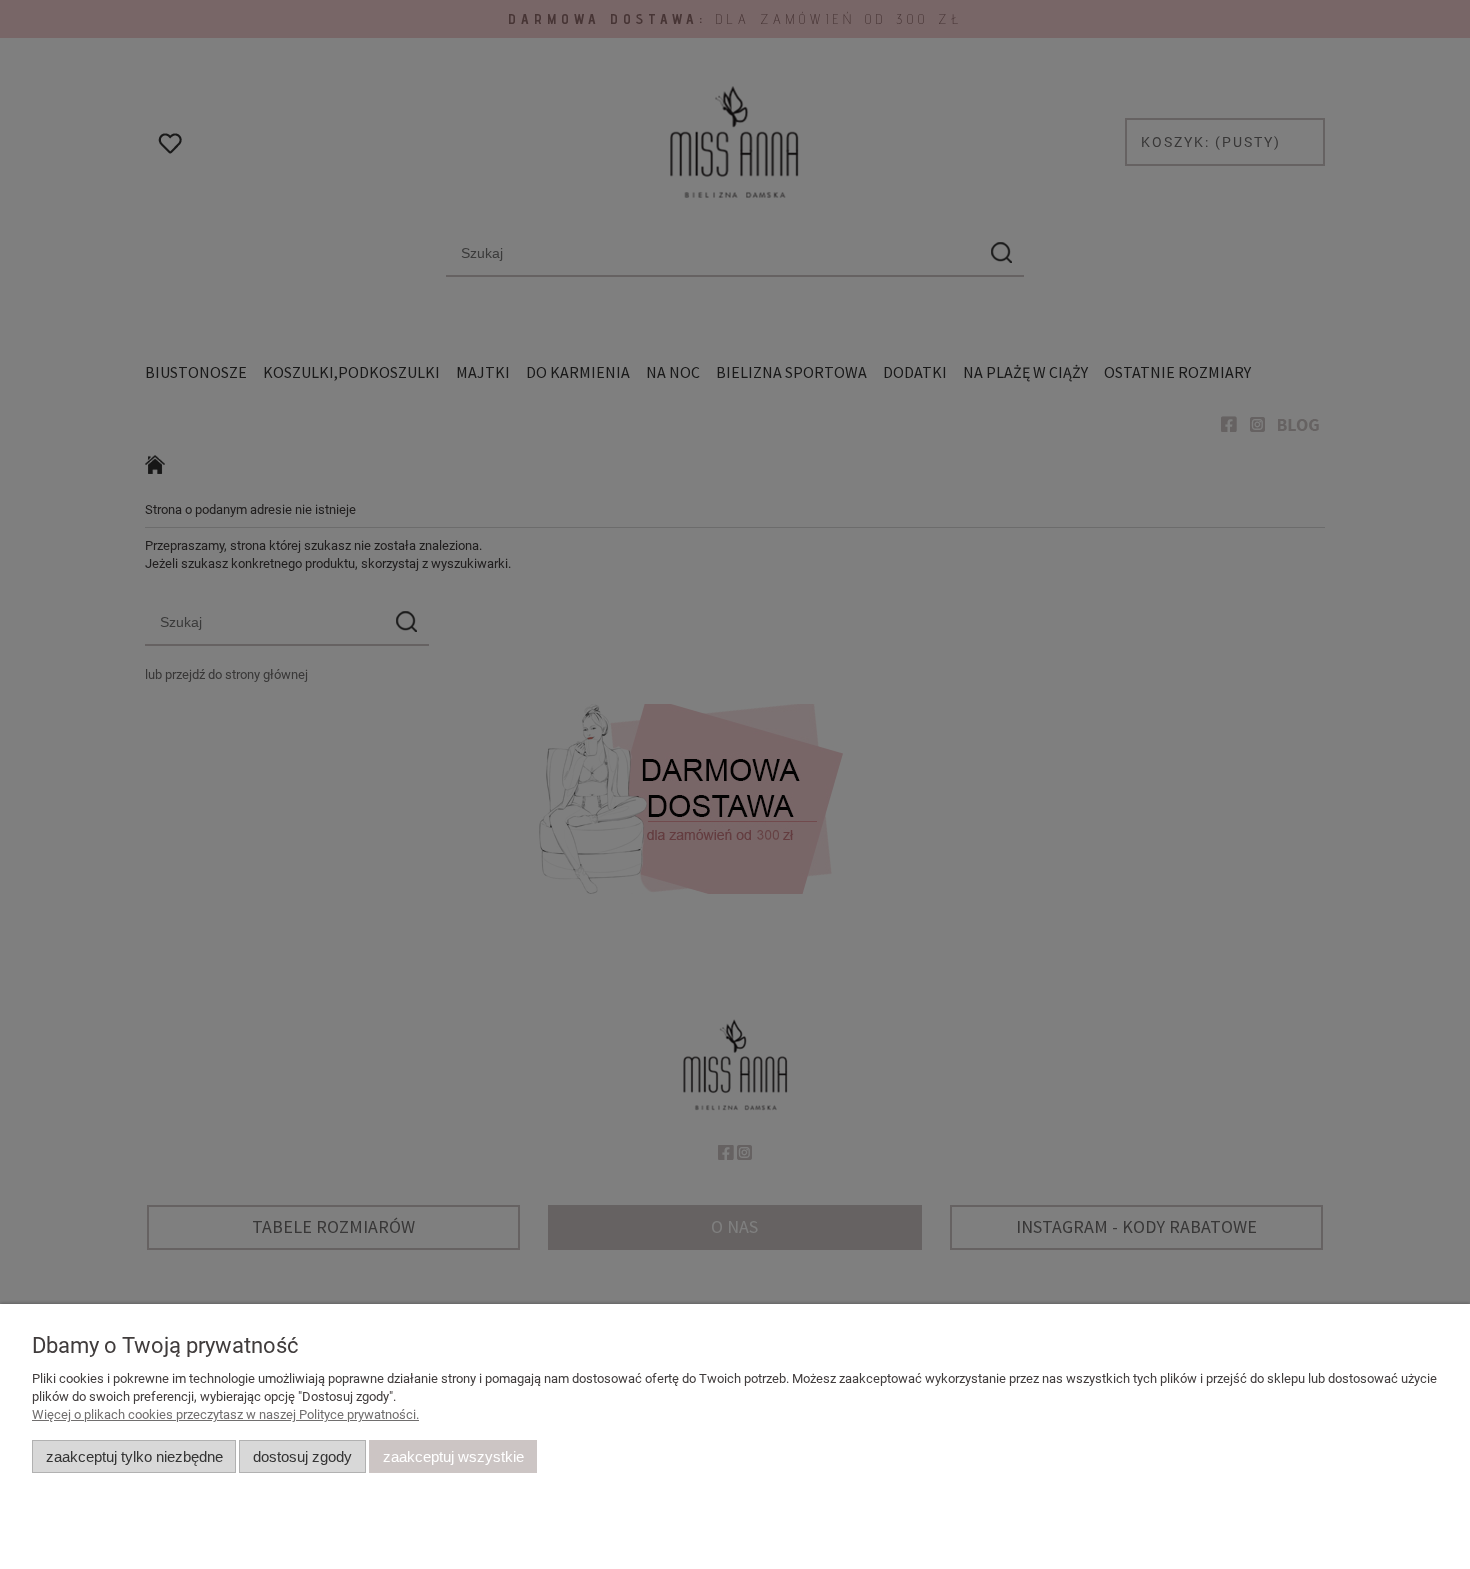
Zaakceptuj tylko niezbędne (134, 1456)
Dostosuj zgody (302, 1456)
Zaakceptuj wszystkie (453, 1456)
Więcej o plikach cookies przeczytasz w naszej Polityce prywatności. (225, 1414)
